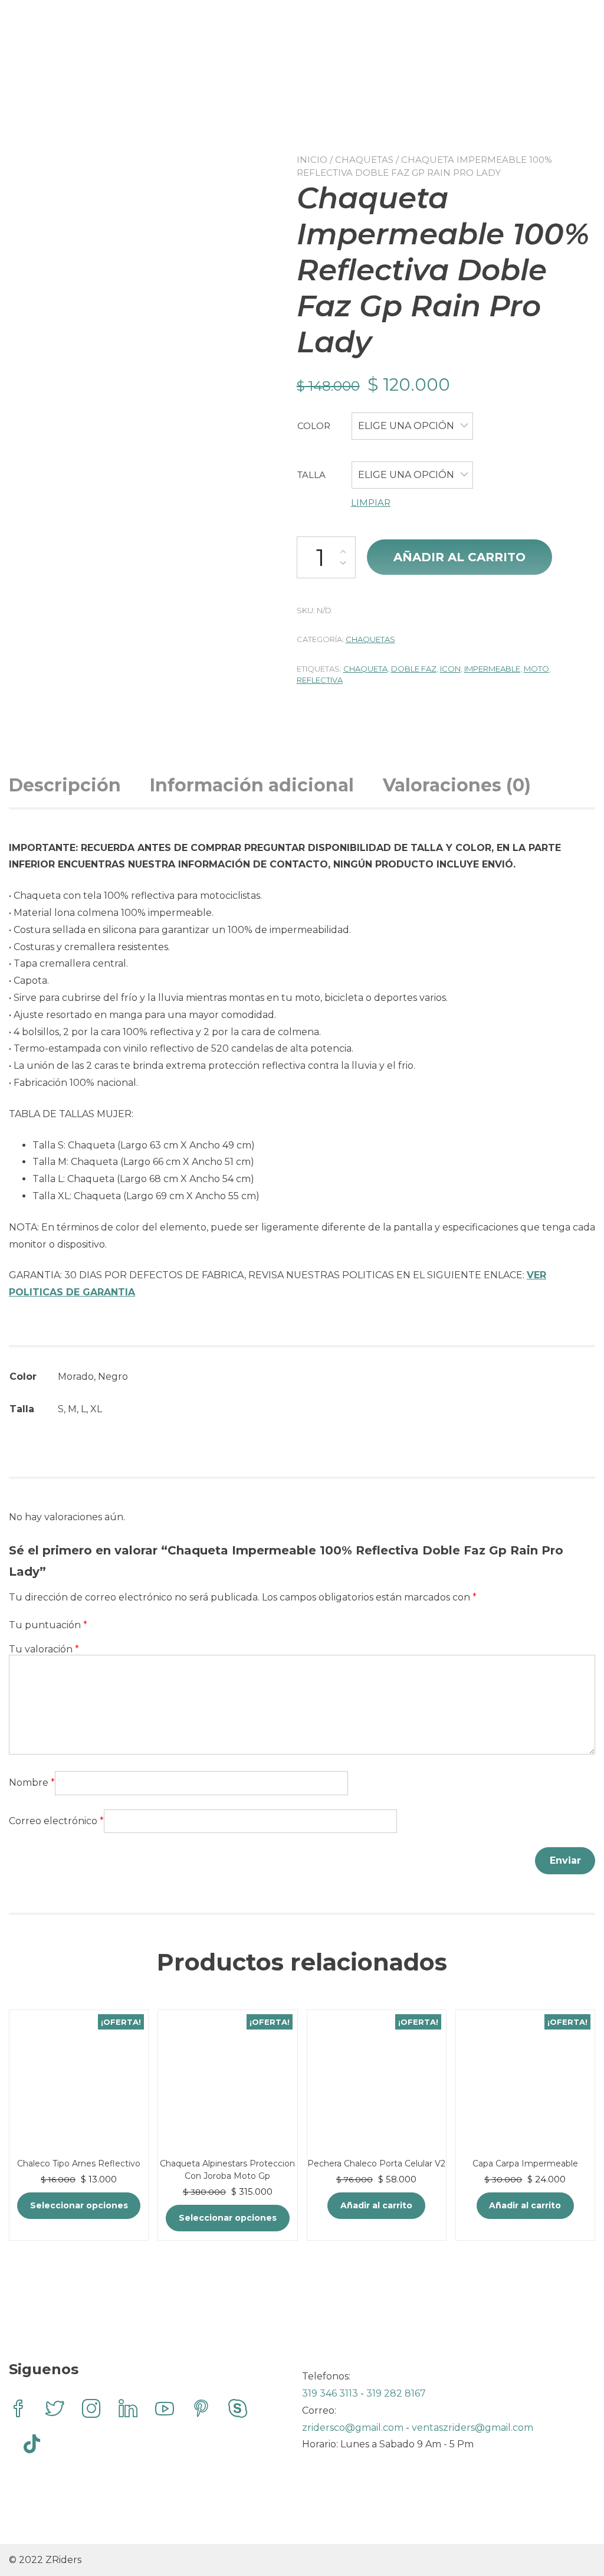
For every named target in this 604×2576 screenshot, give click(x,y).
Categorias (283, 50)
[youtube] (165, 2410)
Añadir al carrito (459, 557)
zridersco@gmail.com (353, 2428)
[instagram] (91, 2410)
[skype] (238, 2410)
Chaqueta (365, 669)
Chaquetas (364, 160)
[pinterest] (201, 2410)
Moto (536, 669)
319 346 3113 (331, 2393)
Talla (311, 475)
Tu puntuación (48, 1625)
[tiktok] (32, 2446)
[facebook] (18, 2410)
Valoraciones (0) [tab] (457, 785)
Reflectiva (320, 680)
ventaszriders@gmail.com (472, 2428)
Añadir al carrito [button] (376, 2205)
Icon (450, 669)
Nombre (32, 1783)
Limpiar (371, 503)
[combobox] (412, 426)
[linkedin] (128, 2410)
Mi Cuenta (301, 96)
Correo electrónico (56, 1821)
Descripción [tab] (65, 785)
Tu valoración (44, 1649)
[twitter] (55, 2410)
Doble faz (414, 669)
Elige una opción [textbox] (406, 426)
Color (314, 426)
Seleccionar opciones (79, 2205)
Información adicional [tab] (252, 785)
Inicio (312, 160)
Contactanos (290, 73)
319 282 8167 (396, 2393)
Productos (296, 27)
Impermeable (492, 669)
